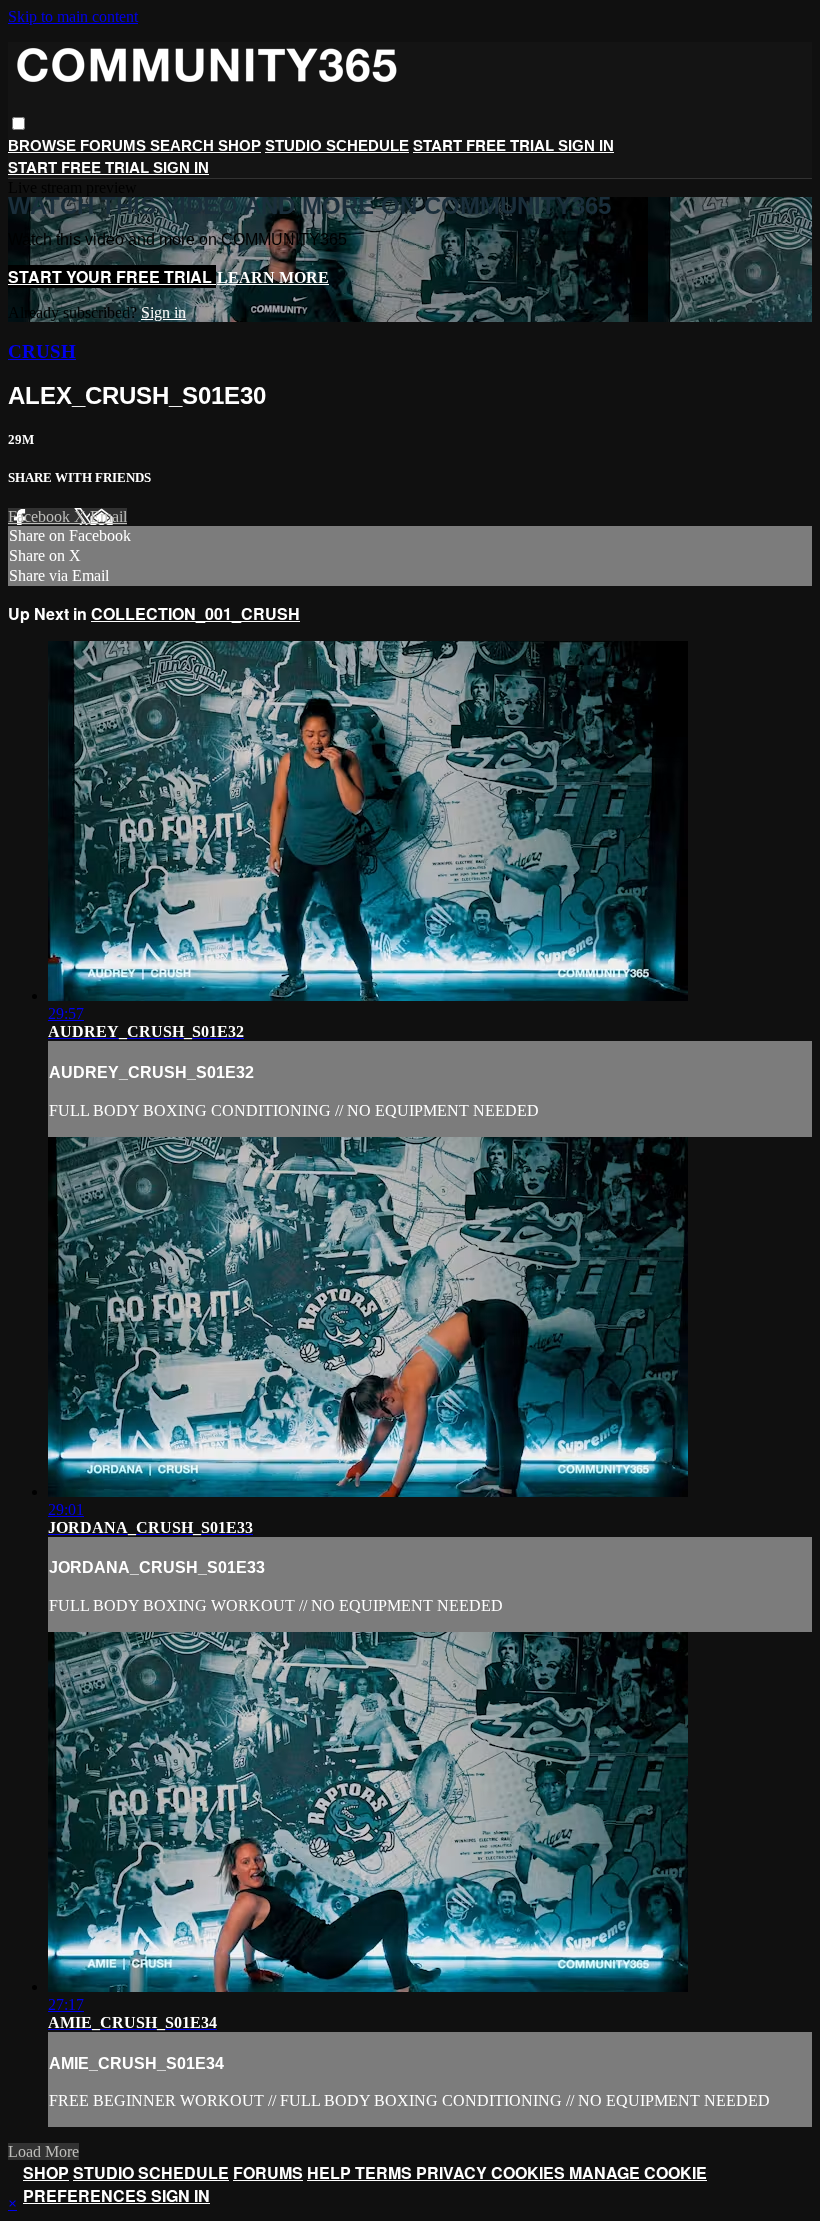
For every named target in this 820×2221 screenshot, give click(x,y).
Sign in (586, 145)
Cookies (530, 2172)
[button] (18, 123)
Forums (115, 145)
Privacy (453, 2172)
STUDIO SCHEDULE (337, 145)
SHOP (239, 145)
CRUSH (42, 351)
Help (331, 2172)
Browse (44, 145)
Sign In (181, 167)
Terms (385, 2172)
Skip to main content (73, 16)
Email (108, 516)
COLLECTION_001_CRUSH (195, 613)
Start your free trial (112, 276)
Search (184, 145)
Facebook (41, 516)
